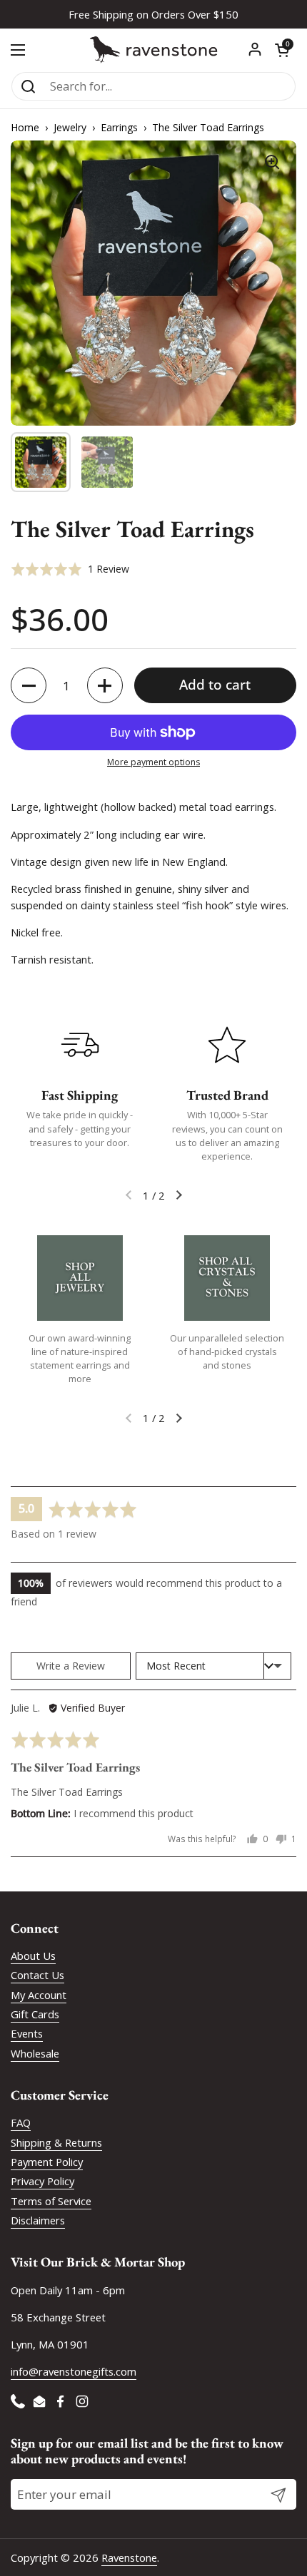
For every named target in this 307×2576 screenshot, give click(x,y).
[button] (282, 50)
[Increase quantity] (105, 685)
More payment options (153, 762)
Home (25, 127)
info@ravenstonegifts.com (74, 2371)
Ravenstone (129, 2557)
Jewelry (70, 127)
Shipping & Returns (56, 2142)
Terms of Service (51, 2201)
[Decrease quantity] (29, 685)
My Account (39, 1995)
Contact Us (37, 1975)
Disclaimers (38, 2220)
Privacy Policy (42, 2181)
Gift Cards (35, 2014)
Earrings (119, 127)
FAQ (21, 2122)
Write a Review (71, 1666)
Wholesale (35, 2053)
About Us (33, 1956)
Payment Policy (47, 2162)
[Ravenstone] (153, 50)
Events (27, 2033)
